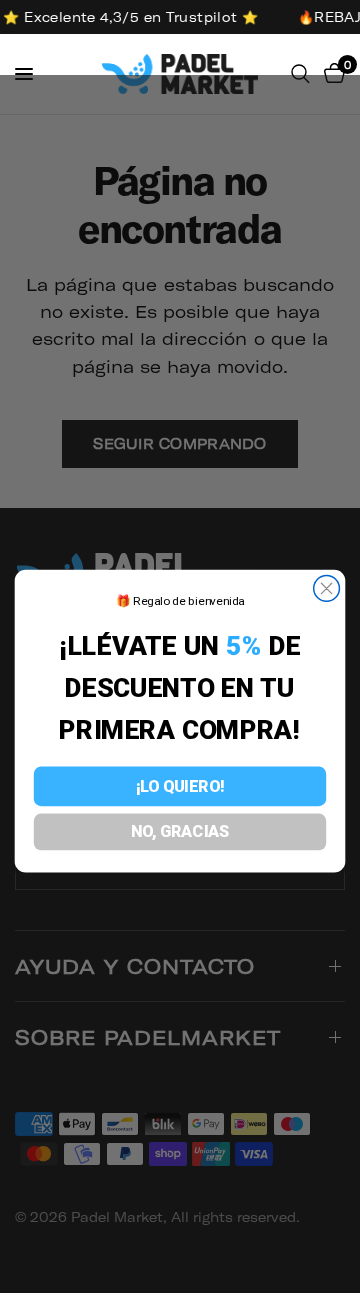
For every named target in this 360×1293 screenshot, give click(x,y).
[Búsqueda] (300, 74)
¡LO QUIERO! (180, 786)
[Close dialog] (327, 589)
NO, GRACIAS (180, 832)
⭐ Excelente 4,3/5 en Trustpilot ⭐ (128, 17)
